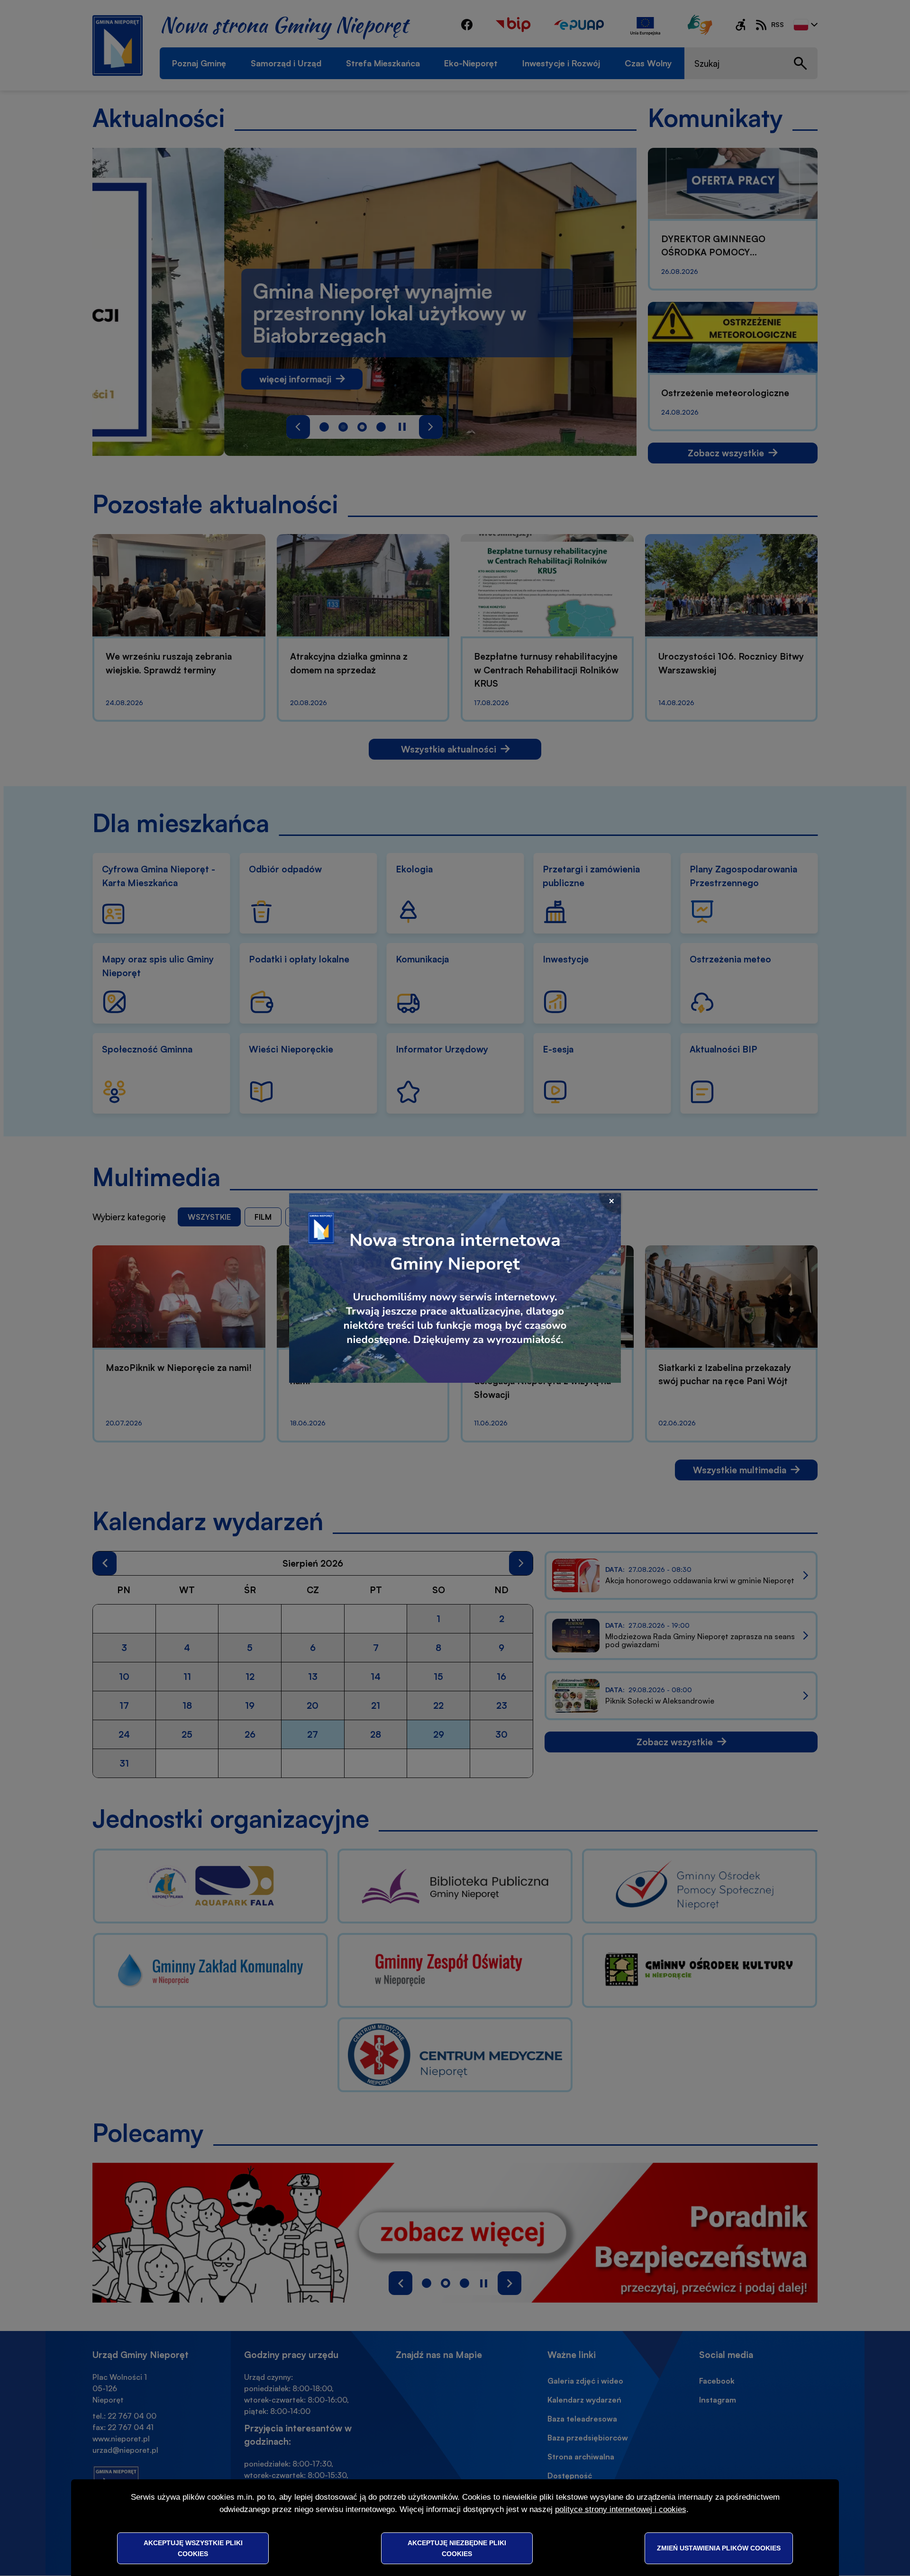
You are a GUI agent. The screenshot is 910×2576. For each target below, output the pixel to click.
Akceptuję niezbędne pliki (457, 2548)
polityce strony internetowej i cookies (621, 2509)
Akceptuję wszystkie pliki (193, 2548)
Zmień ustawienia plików (719, 2548)
